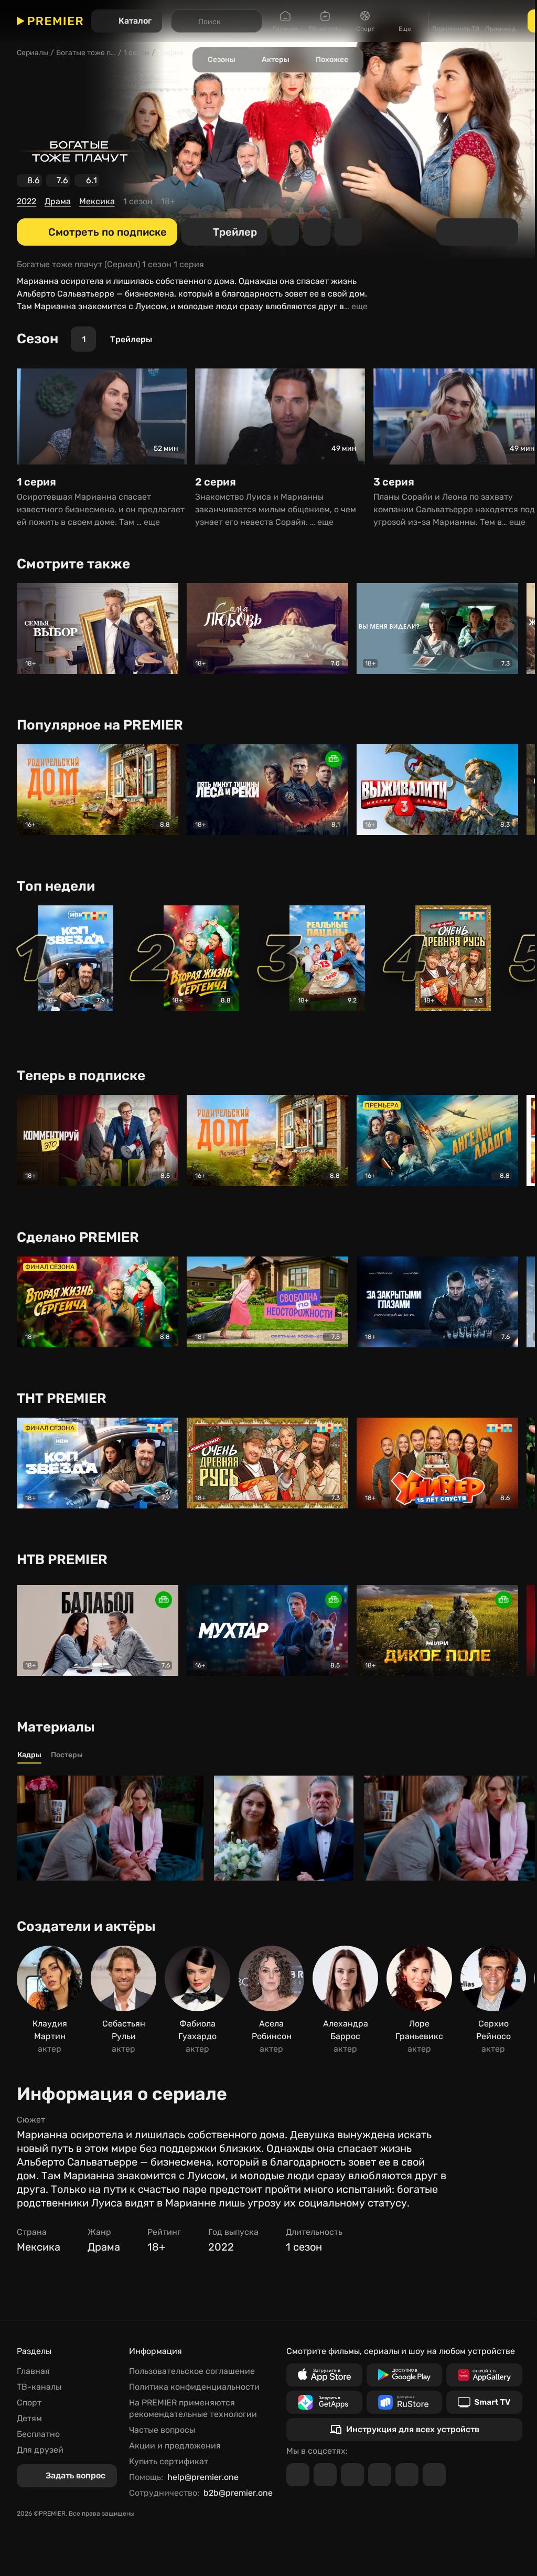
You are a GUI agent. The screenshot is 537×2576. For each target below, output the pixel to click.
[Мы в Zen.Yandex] (380, 2475)
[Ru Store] (405, 2402)
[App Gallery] (484, 2375)
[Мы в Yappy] (434, 2475)
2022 (26, 201)
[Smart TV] (484, 2402)
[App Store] (324, 2375)
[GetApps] (324, 2402)
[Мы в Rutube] (407, 2475)
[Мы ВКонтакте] (325, 2475)
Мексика (97, 201)
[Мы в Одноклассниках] (352, 2475)
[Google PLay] (405, 2375)
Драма (58, 201)
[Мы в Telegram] (298, 2475)
